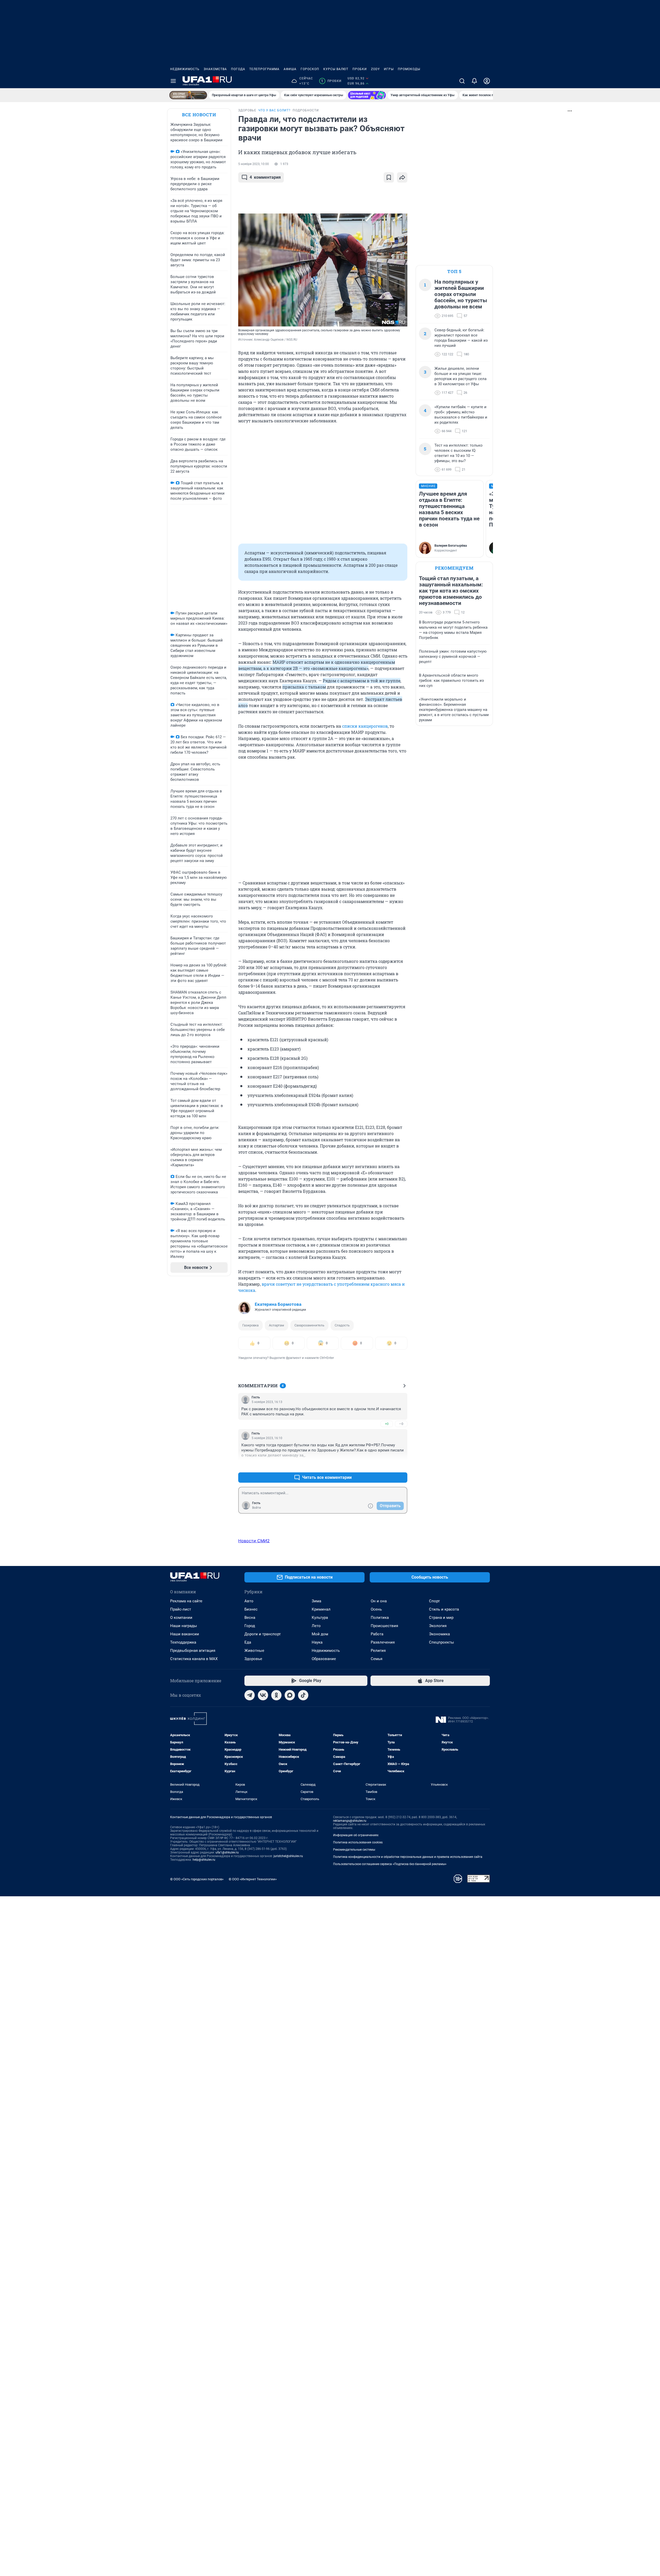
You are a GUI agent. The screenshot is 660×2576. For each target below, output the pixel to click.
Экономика (439, 1634)
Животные (254, 1651)
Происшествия (384, 1626)
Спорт (434, 1601)
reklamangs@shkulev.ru (350, 1821)
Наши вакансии (185, 1634)
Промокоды (409, 69)
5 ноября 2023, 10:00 (254, 164)
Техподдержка (183, 1642)
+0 (387, 1424)
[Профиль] (487, 81)
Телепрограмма (264, 69)
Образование (324, 1659)
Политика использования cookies (358, 1842)
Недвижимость (185, 69)
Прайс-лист (181, 1609)
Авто (249, 1601)
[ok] (276, 1695)
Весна (250, 1618)
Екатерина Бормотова (278, 1304)
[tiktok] (303, 1695)
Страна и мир (441, 1618)
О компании (181, 1618)
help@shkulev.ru (204, 1860)
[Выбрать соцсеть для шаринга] (402, 177)
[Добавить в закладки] (389, 177)
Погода (238, 69)
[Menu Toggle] (173, 81)
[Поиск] (462, 81)
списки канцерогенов (365, 726)
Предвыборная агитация (193, 1651)
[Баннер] (188, 95)
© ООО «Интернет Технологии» (253, 1879)
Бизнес (251, 1609)
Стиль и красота (444, 1609)
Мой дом (320, 1634)
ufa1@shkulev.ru (227, 1852)
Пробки (360, 69)
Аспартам (277, 1325)
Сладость (342, 1325)
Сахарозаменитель (309, 1325)
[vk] (263, 1695)
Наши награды (184, 1626)
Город (250, 1626)
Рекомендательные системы (354, 1850)
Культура (320, 1618)
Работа (377, 1634)
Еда (248, 1642)
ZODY (375, 69)
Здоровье (253, 1659)
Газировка (250, 1325)
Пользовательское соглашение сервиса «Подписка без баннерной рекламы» (390, 1864)
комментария (265, 177)
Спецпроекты (442, 1642)
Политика (380, 1618)
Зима (316, 1601)
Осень (376, 1609)
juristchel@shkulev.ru (288, 1856)
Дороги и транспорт (263, 1634)
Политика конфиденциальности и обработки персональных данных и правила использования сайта (408, 1857)
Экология (438, 1626)
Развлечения (383, 1642)
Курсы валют (336, 69)
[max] (290, 1695)
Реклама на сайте (186, 1601)
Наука (317, 1642)
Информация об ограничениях (356, 1835)
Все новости (199, 115)
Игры (389, 69)
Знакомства (215, 69)
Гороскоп (310, 69)
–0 (401, 1424)
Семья (377, 1659)
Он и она (379, 1601)
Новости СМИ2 (254, 1541)
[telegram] (250, 1695)
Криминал (321, 1609)
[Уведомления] (474, 81)
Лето (316, 1626)
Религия (378, 1651)
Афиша (290, 69)
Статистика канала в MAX (194, 1659)
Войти (257, 1508)
